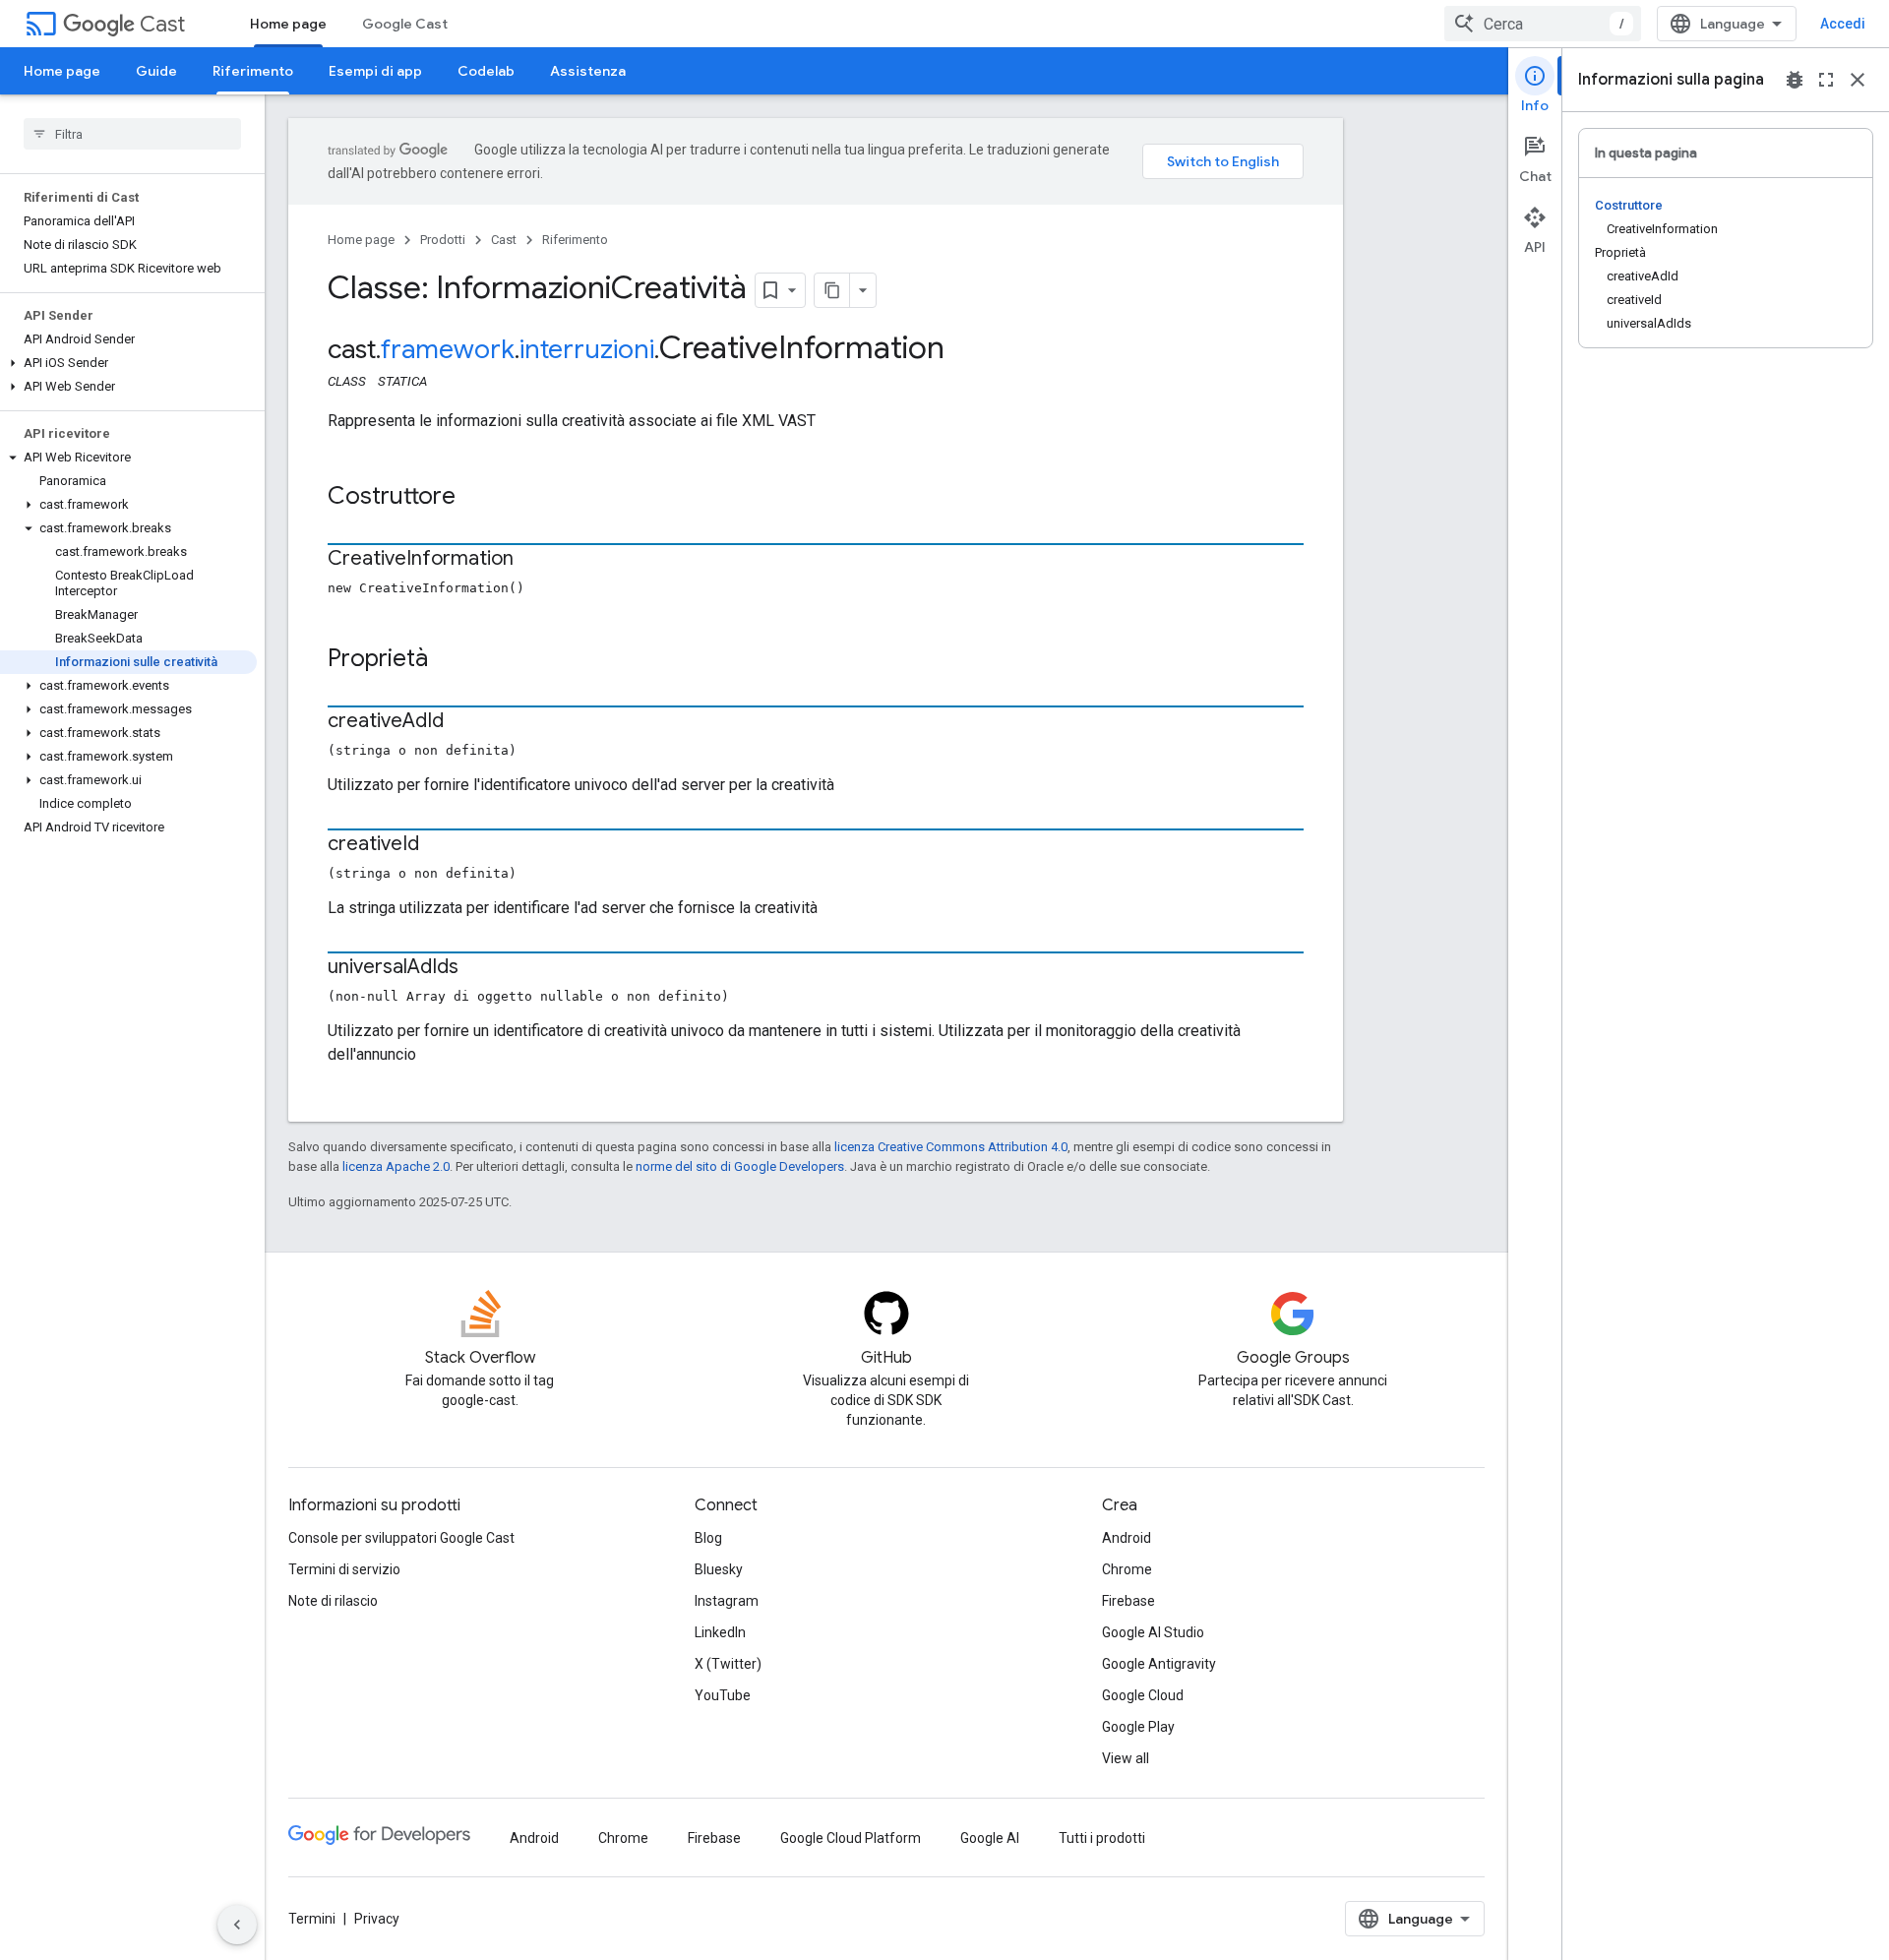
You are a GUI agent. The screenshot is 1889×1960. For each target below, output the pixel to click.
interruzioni (587, 349)
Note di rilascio (333, 1601)
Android (1127, 1538)
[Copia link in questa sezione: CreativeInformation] (533, 560)
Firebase (1128, 1601)
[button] (128, 363)
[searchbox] (132, 134)
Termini (312, 1919)
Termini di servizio (344, 1569)
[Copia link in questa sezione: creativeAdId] (463, 722)
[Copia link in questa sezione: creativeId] (439, 845)
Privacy (377, 1919)
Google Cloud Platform (851, 1838)
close (1858, 80)
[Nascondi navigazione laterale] (237, 1925)
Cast (162, 24)
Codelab (486, 71)
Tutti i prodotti (1102, 1838)
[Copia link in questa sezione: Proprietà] (448, 660)
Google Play (1138, 1727)
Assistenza (588, 71)
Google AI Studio (1153, 1632)
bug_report (1795, 80)
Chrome (1127, 1569)
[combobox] (1543, 24)
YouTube (723, 1695)
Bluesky (719, 1569)
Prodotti (443, 240)
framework (448, 349)
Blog (708, 1538)
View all (1126, 1758)
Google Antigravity (1159, 1664)
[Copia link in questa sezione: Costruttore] (475, 498)
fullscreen (1826, 80)
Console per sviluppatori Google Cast (401, 1538)
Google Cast (405, 24)
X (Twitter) (728, 1664)
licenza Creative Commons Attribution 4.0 (951, 1147)
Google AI (990, 1838)
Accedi (1843, 24)
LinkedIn (720, 1632)
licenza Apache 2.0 (396, 1166)
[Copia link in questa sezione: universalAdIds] (478, 968)
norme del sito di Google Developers (740, 1166)
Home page (288, 24)
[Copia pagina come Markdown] (832, 290)
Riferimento (253, 71)
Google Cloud (1143, 1695)
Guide (156, 71)
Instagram (727, 1601)
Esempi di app (375, 71)
